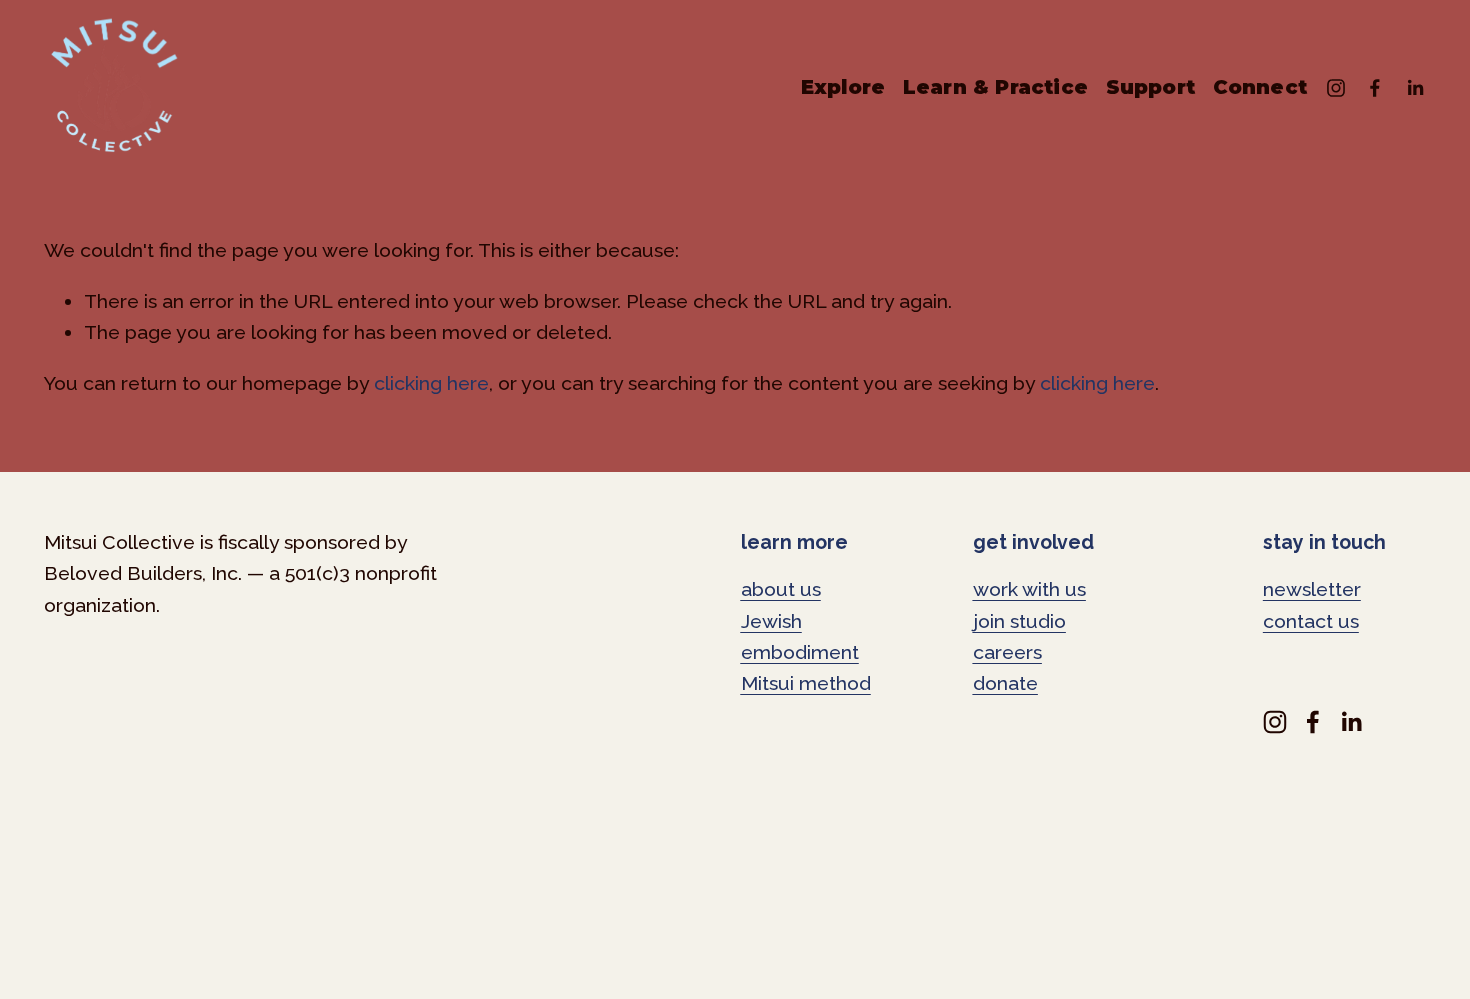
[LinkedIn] (1415, 88)
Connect (1260, 87)
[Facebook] (1375, 88)
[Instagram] (1336, 88)
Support (1150, 87)
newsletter (1312, 589)
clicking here (431, 383)
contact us (1311, 621)
